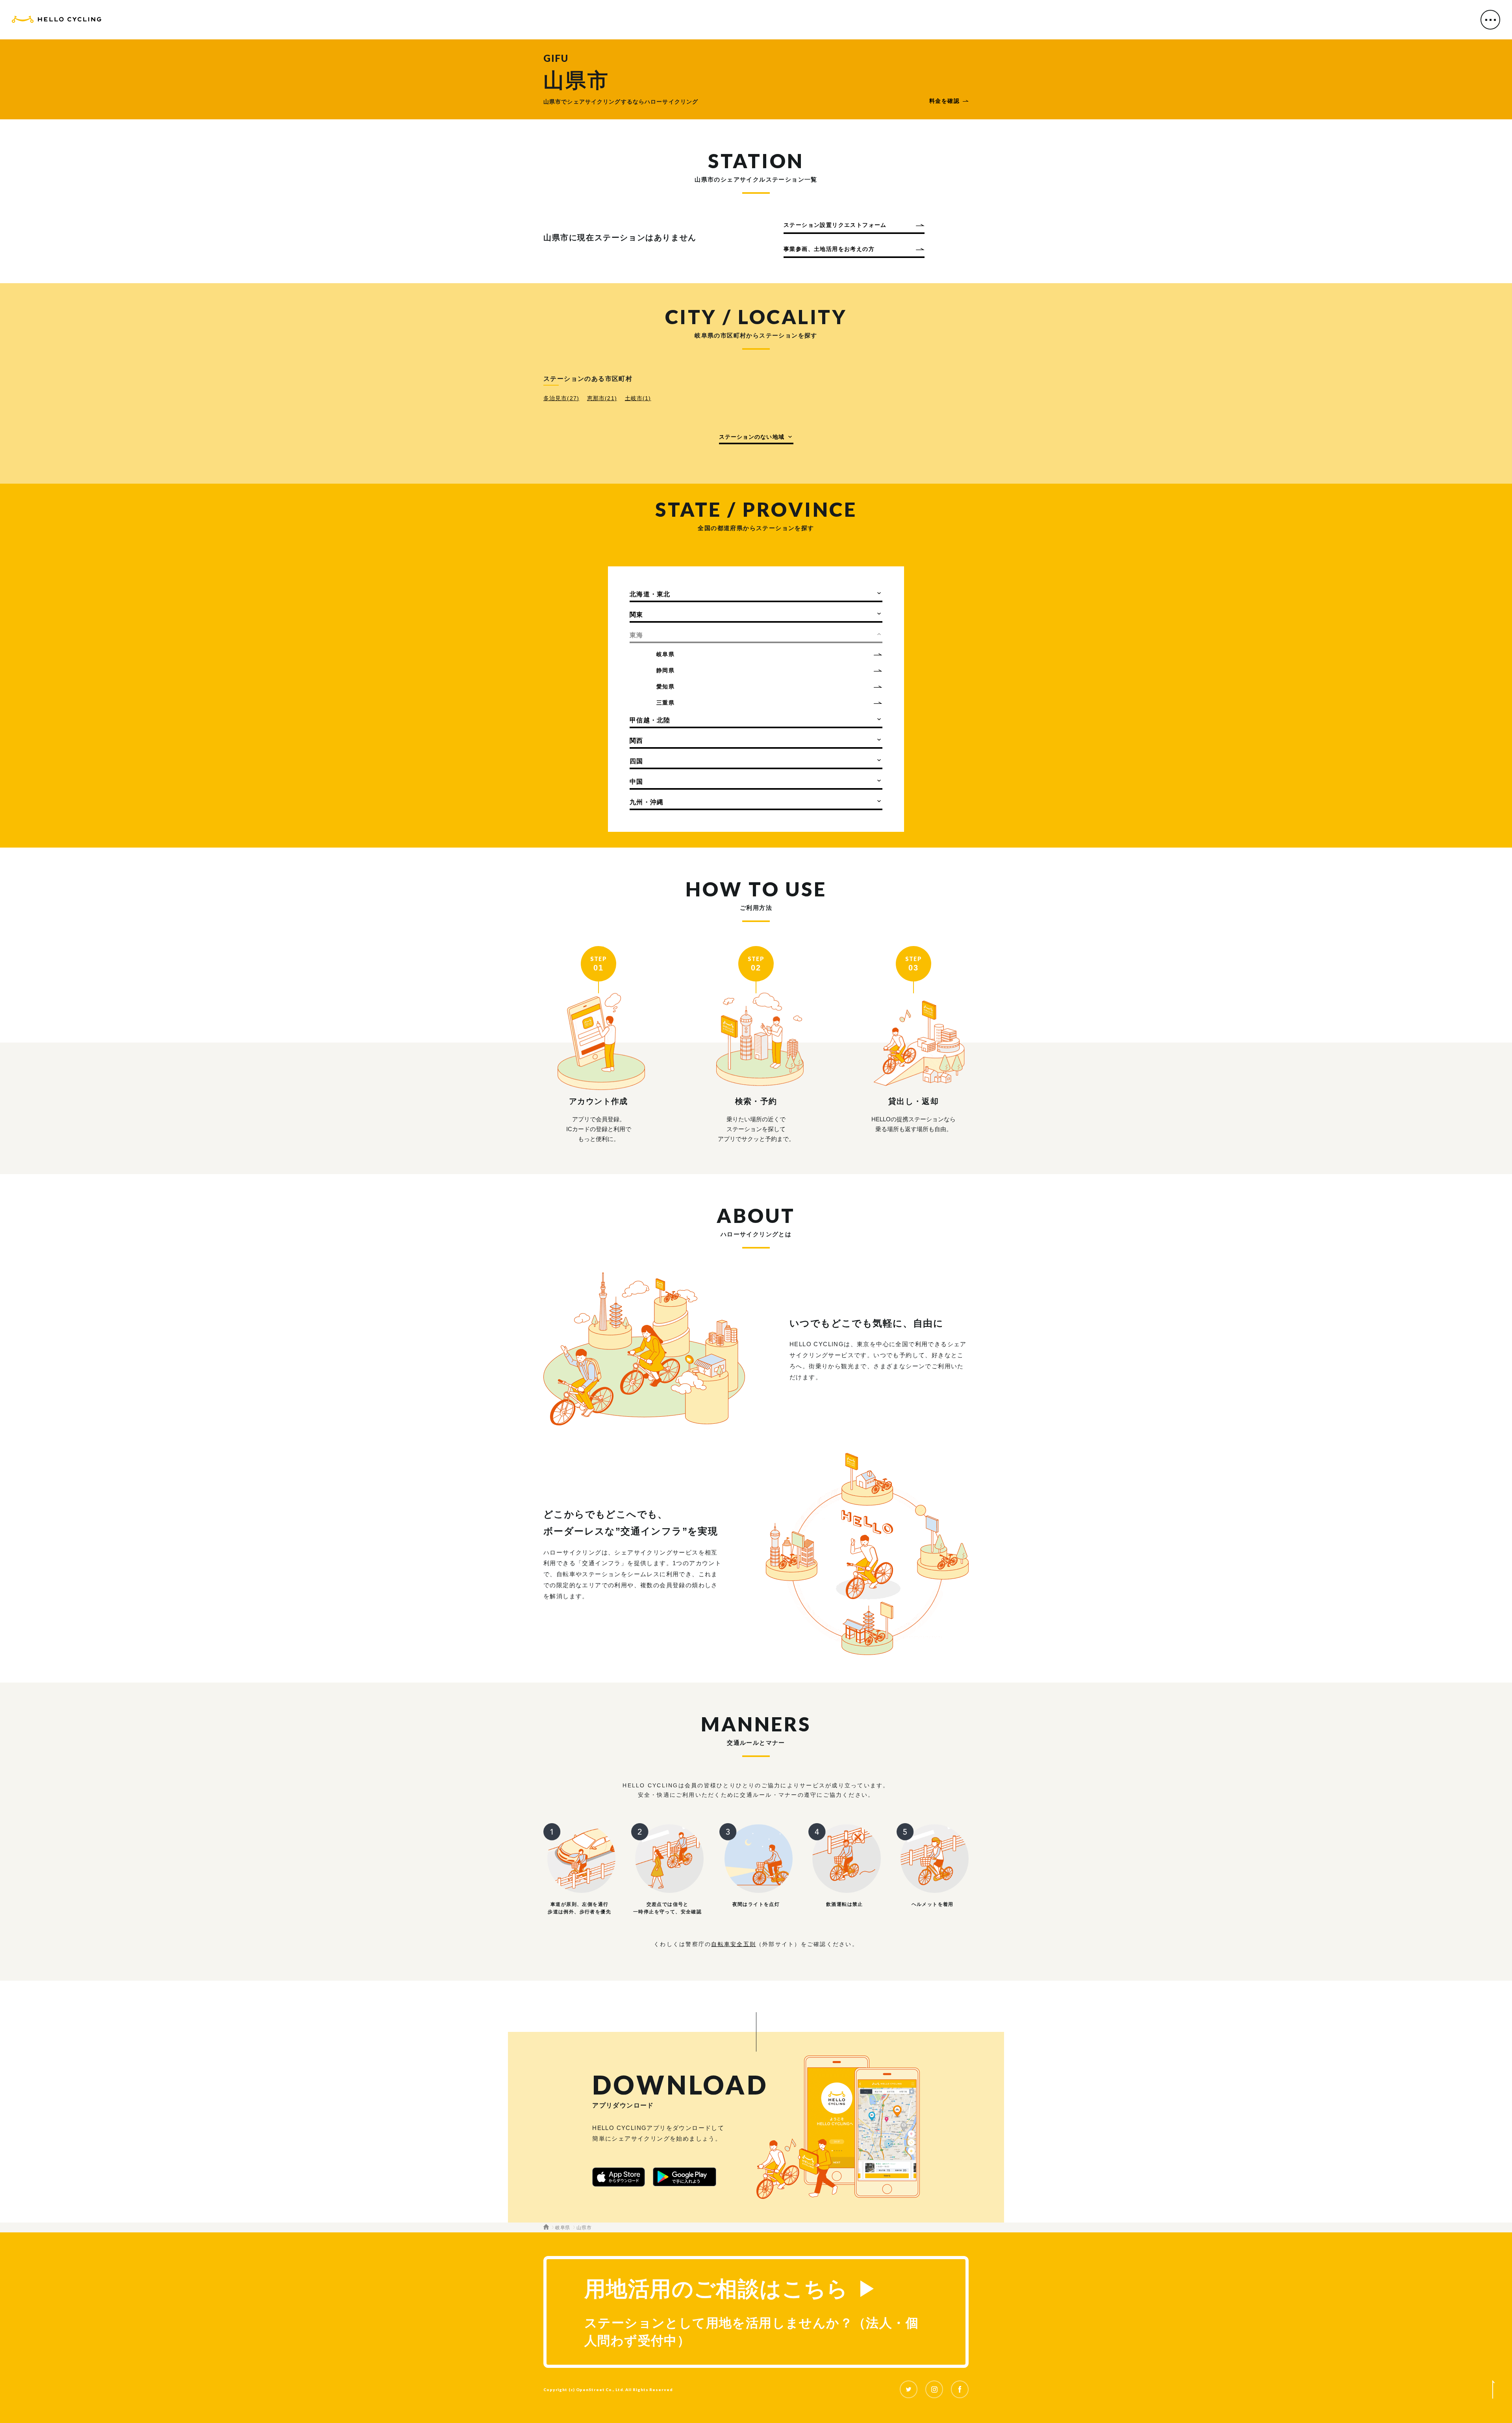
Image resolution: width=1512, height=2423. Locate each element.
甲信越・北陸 (650, 720)
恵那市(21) (602, 398)
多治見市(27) (561, 398)
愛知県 (665, 686)
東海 (636, 635)
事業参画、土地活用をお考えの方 (829, 249)
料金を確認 (944, 101)
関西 (636, 741)
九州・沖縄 (647, 802)
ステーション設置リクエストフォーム (835, 225)
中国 (636, 782)
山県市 (584, 2228)
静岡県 (665, 670)
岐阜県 (665, 654)
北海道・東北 (650, 594)
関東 (636, 615)
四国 (636, 761)
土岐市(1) (638, 398)
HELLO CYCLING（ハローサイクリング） (57, 21)
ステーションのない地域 (752, 437)
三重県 (665, 703)
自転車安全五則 (734, 1944)
